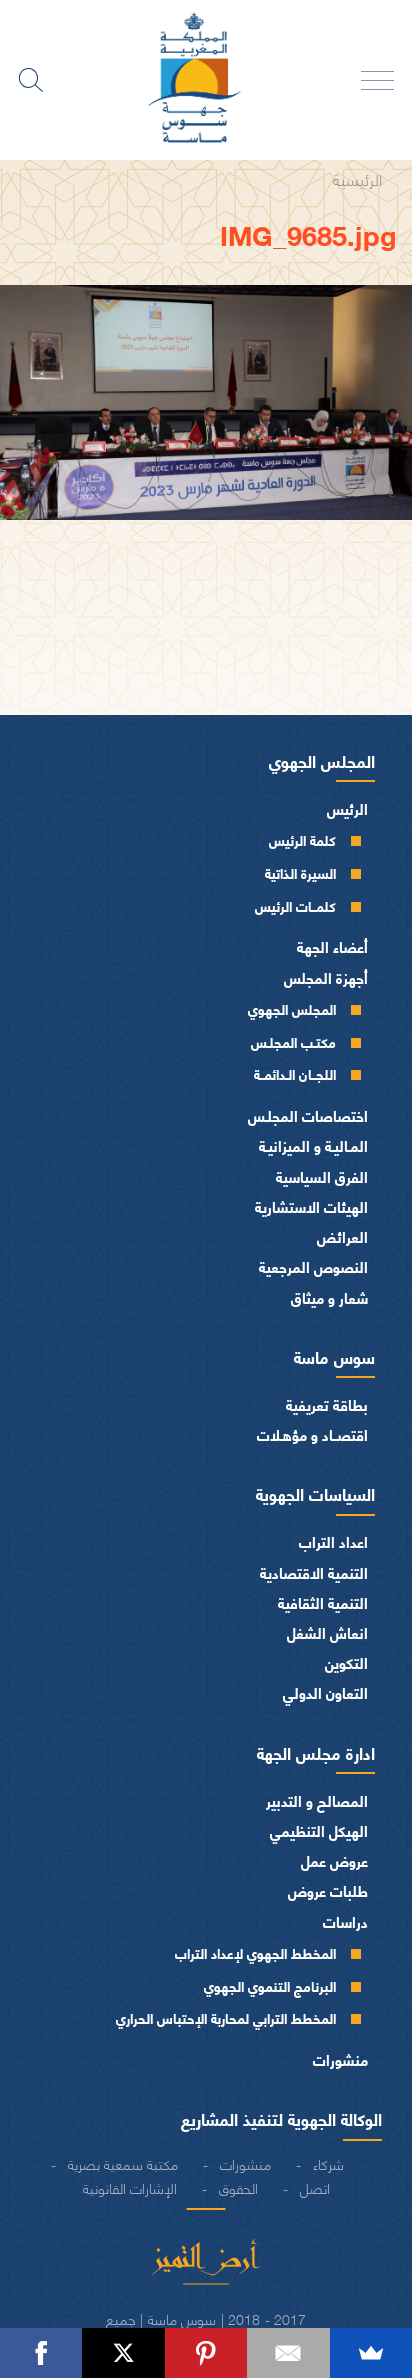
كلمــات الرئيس (295, 905)
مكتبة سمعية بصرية (123, 2163)
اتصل (315, 2187)
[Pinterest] (206, 2353)
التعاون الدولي (325, 1692)
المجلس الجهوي (322, 760)
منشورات (340, 2059)
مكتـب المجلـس (293, 1041)
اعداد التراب (333, 1541)
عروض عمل (334, 1860)
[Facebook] (41, 2353)
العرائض (342, 1236)
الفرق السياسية (322, 1176)
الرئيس (347, 808)
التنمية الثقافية (323, 1602)
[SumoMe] (371, 2353)
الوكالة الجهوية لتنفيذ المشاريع (281, 2118)
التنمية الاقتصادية (314, 1572)
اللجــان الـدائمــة (295, 1073)
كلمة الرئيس (302, 839)
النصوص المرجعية (313, 1266)
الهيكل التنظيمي (319, 1830)
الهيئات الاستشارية (311, 1206)
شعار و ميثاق (329, 1297)
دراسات (345, 1921)
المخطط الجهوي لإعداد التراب (255, 1952)
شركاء (328, 2163)
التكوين (346, 1662)
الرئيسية (357, 178)
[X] (123, 2353)
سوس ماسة (334, 1356)
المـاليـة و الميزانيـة (313, 1145)
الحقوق (238, 2187)
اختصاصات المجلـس (308, 1115)
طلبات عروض (328, 1890)
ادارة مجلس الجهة (316, 1752)
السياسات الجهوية (315, 1493)
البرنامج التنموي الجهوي (270, 1985)
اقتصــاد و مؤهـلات (312, 1434)
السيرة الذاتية (300, 872)
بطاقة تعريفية (327, 1404)
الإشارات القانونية (130, 2187)
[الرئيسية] (206, 80)
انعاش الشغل (327, 1632)
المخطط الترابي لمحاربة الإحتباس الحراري (226, 2017)
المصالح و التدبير (317, 1800)
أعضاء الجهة (332, 946)
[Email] (288, 2353)
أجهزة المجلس (326, 977)
